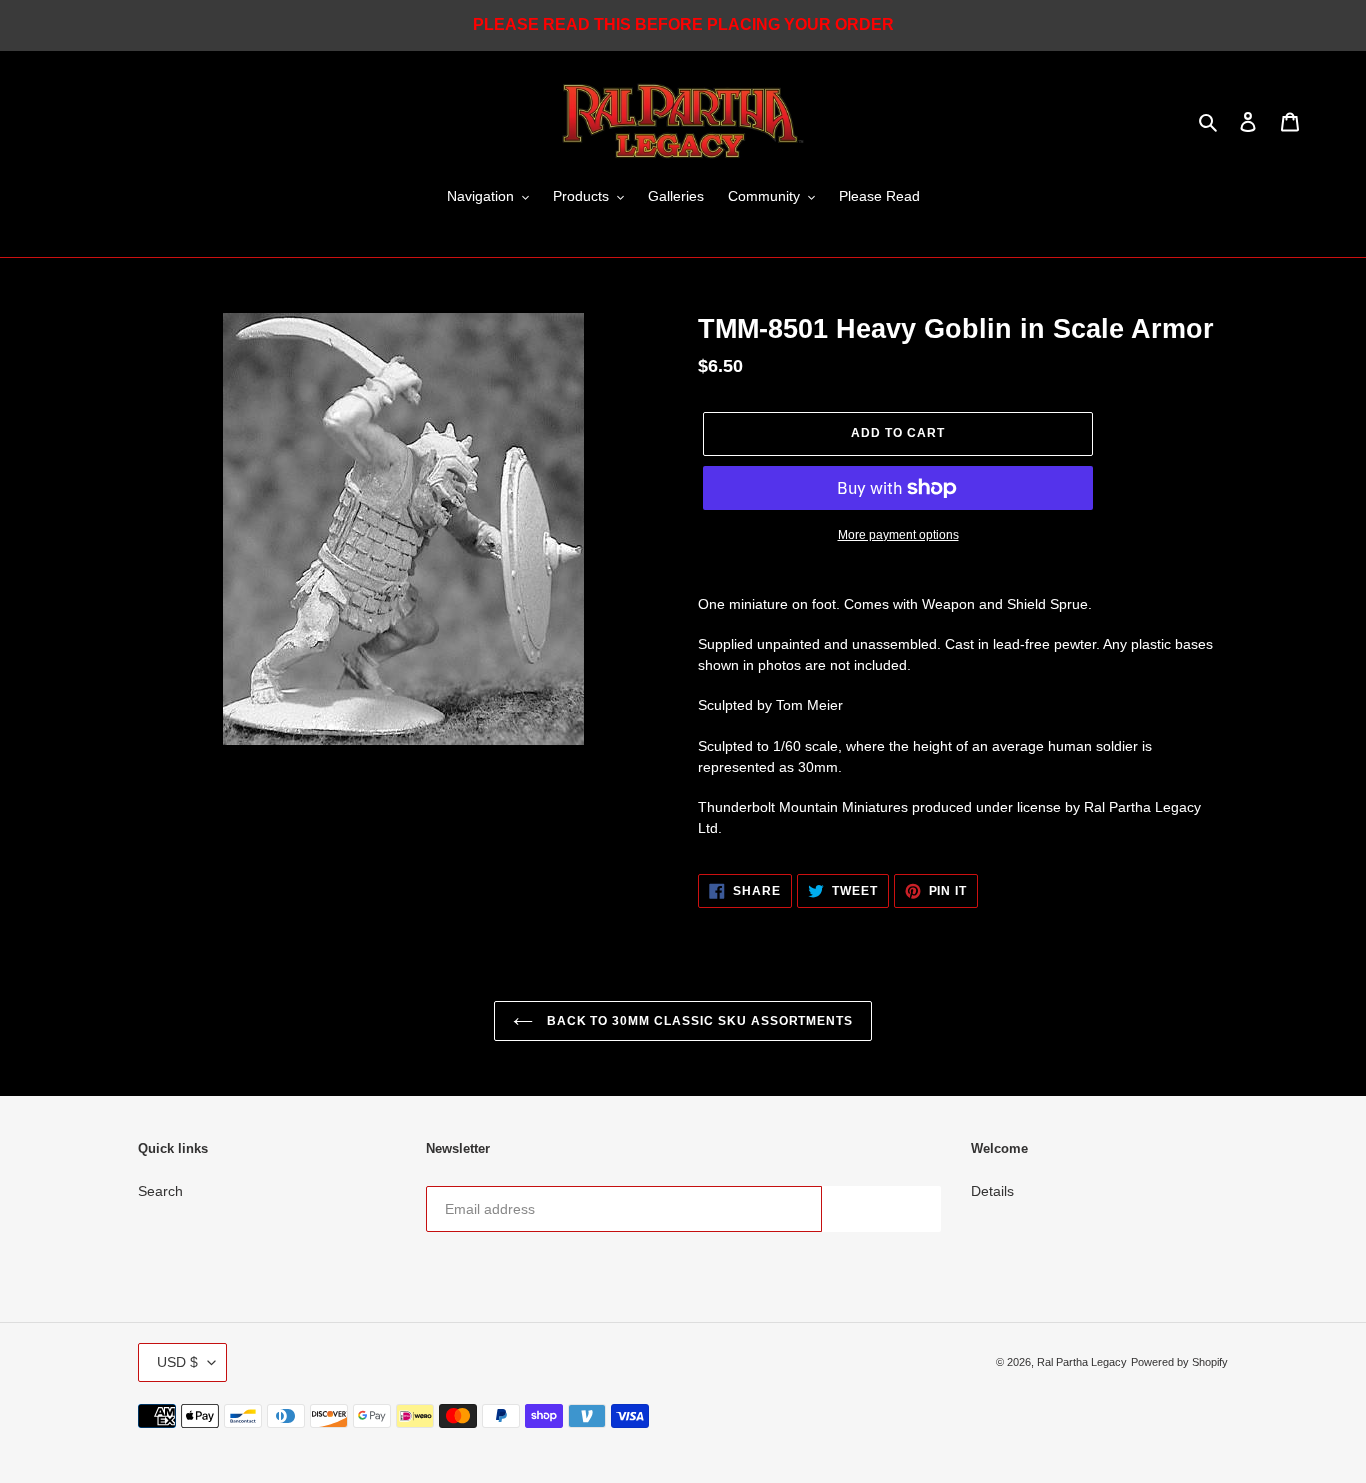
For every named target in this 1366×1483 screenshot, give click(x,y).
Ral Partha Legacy (1082, 1362)
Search (160, 1191)
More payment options (898, 535)
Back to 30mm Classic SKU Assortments (698, 1021)
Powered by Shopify (1179, 1362)
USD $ (177, 1362)
